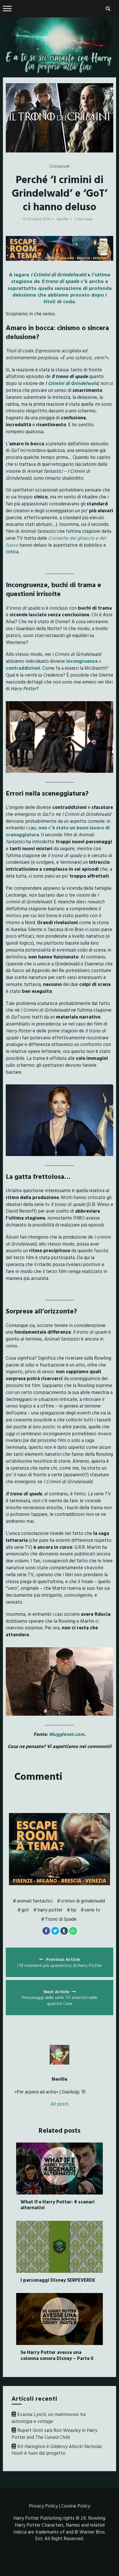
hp (74, 1910)
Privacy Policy (43, 2506)
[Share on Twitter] (55, 1931)
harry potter (50, 1910)
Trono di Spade (61, 1919)
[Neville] (60, 2055)
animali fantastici (35, 1901)
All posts (59, 2104)
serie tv (92, 1910)
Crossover (59, 166)
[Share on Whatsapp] (73, 1931)
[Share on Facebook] (46, 1931)
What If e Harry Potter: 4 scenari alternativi (58, 2204)
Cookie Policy (76, 2506)
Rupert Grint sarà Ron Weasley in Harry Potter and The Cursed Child (54, 2433)
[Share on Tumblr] (64, 1931)
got (25, 1910)
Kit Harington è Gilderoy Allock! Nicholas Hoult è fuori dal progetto (57, 2450)
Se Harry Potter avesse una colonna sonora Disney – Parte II (57, 2355)
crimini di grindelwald (83, 1901)
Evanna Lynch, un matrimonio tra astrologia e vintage (49, 2418)
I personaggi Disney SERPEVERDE (58, 2280)
